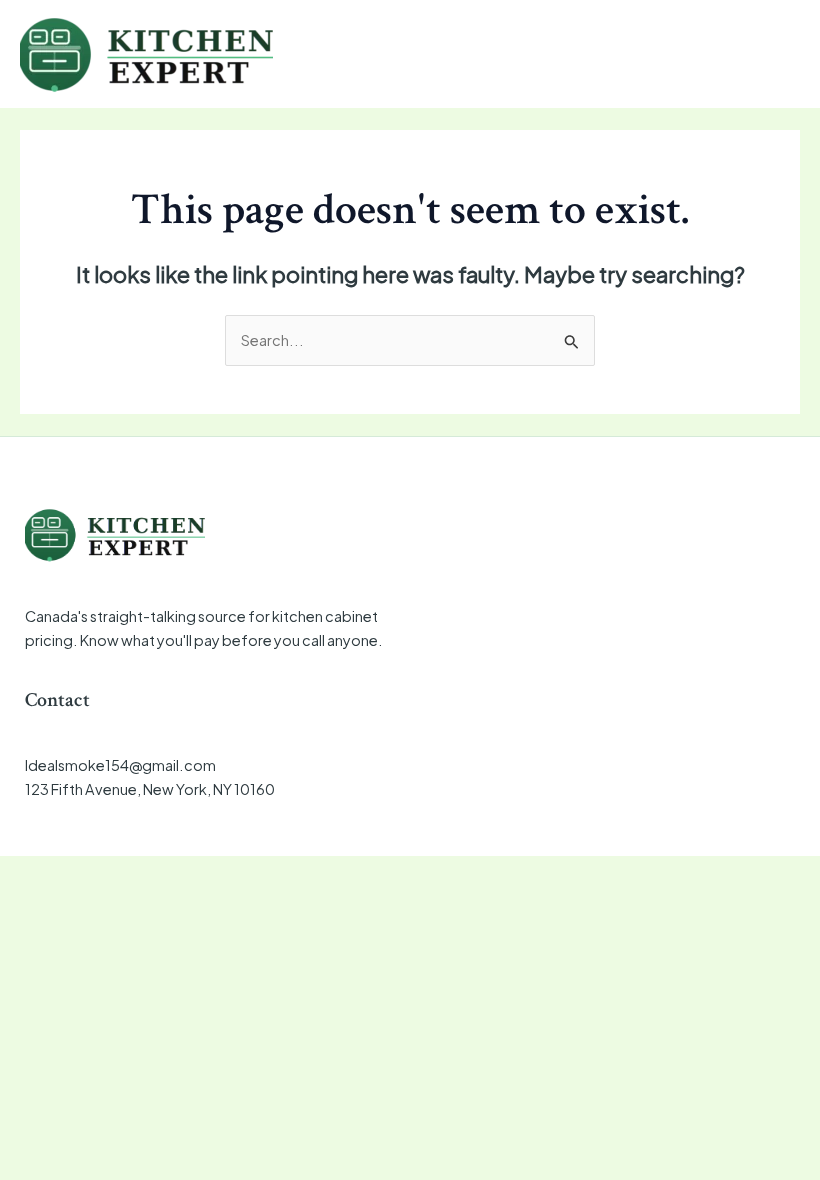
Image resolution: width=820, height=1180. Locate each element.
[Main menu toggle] (778, 54)
